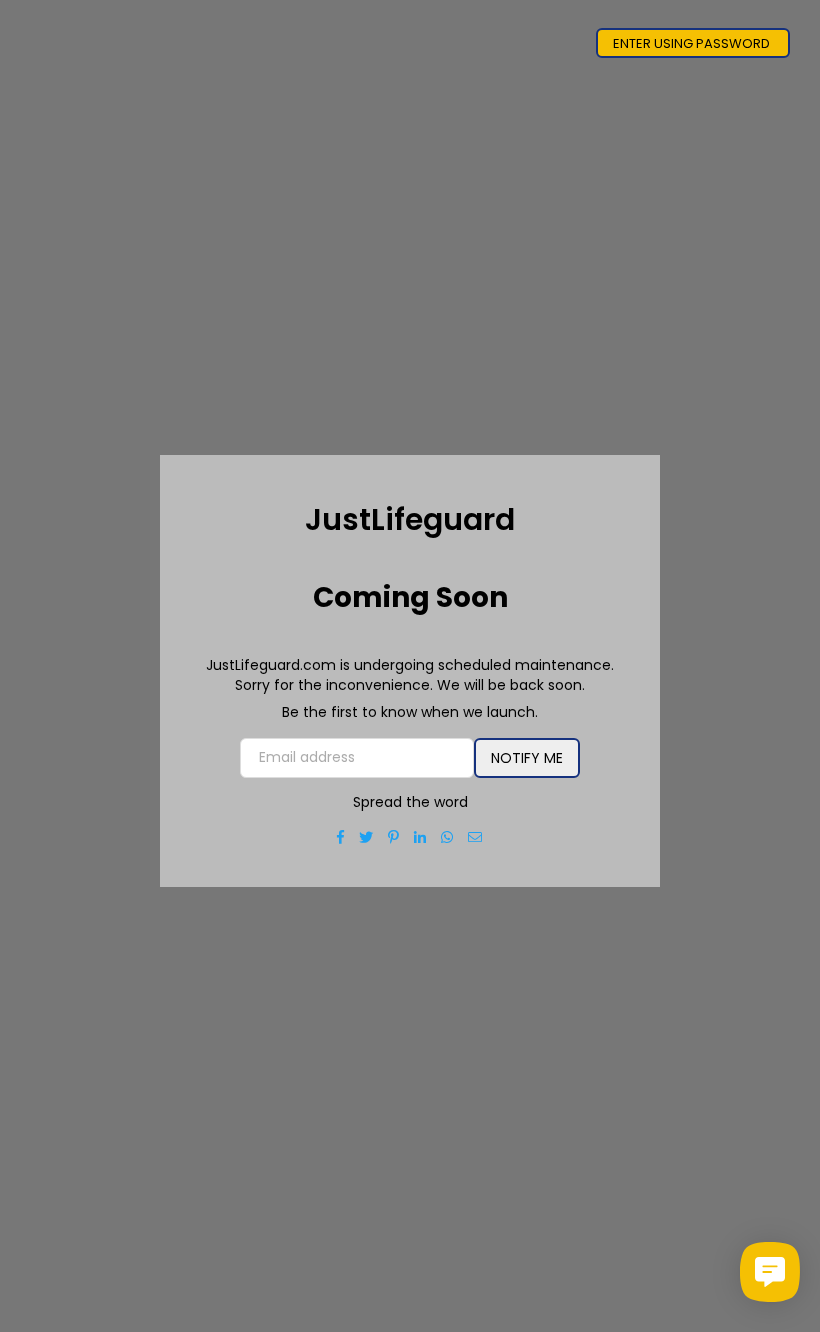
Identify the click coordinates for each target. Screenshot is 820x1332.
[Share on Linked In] (420, 837)
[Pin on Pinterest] (394, 837)
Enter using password (693, 43)
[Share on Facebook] (341, 837)
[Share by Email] (475, 837)
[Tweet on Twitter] (366, 837)
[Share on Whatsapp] (447, 837)
